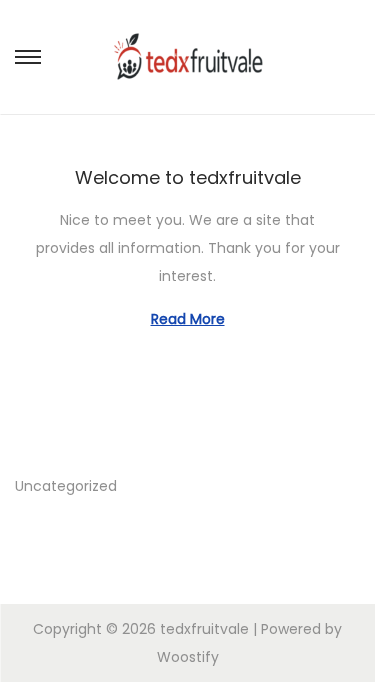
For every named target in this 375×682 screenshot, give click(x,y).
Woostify (188, 657)
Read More (188, 319)
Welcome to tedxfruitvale (188, 177)
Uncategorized (66, 486)
